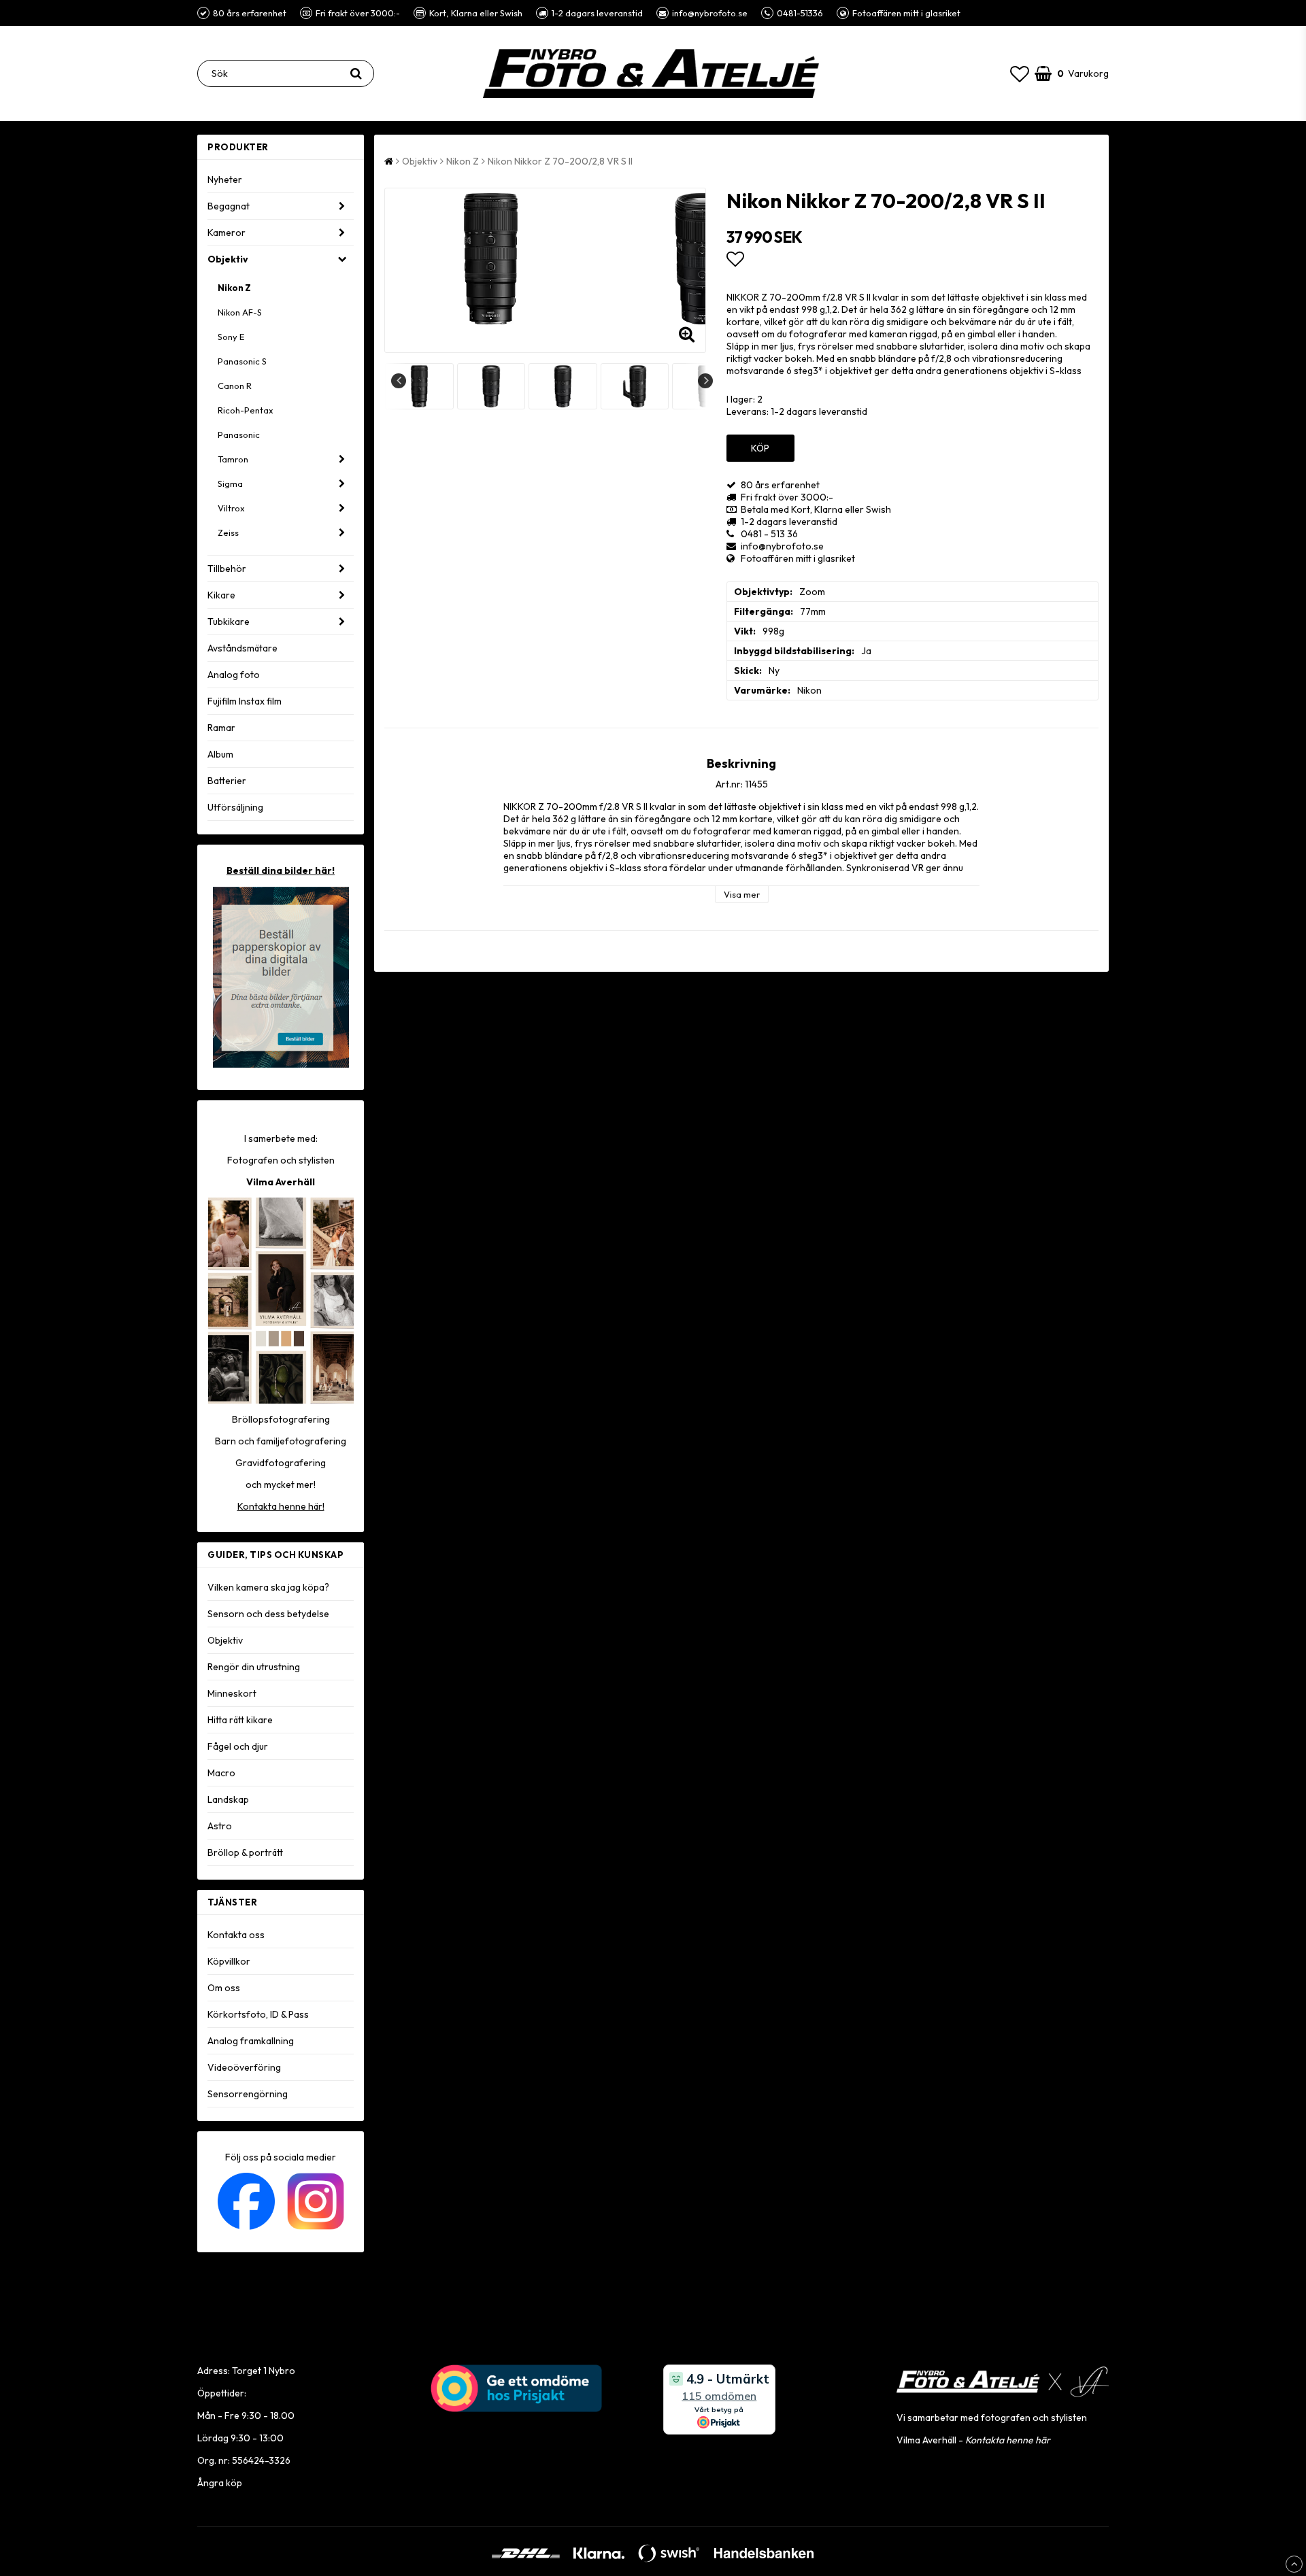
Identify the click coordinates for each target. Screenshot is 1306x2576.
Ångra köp (220, 2483)
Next (705, 381)
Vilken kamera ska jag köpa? (268, 1587)
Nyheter (225, 180)
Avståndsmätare (242, 648)
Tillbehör (227, 569)
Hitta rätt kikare (240, 1720)
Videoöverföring (244, 2067)
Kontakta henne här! (281, 1506)
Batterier (227, 781)
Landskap (228, 1799)
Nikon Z (234, 288)
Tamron (233, 459)
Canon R (235, 386)
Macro (221, 1773)
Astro (220, 1826)
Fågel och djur (238, 1746)
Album (220, 754)
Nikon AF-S (240, 312)
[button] (1020, 74)
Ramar (221, 728)
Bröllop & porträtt (245, 1852)
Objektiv (228, 259)
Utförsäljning (235, 807)
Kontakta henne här (1008, 2440)
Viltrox (231, 508)
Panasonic (239, 435)
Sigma (230, 484)
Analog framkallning (251, 2041)
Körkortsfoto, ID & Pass (258, 2014)
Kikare (221, 595)
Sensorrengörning (248, 2094)
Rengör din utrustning (254, 1667)
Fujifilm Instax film (245, 701)
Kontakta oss (236, 1935)
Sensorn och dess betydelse (268, 1614)
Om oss (224, 1988)
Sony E (231, 337)
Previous (399, 381)
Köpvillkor (229, 1961)
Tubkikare (229, 622)
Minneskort (232, 1693)
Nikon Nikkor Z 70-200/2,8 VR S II (560, 161)
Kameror (227, 233)
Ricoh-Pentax (246, 410)
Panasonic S (242, 361)
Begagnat (229, 206)
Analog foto (234, 675)
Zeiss (228, 532)
